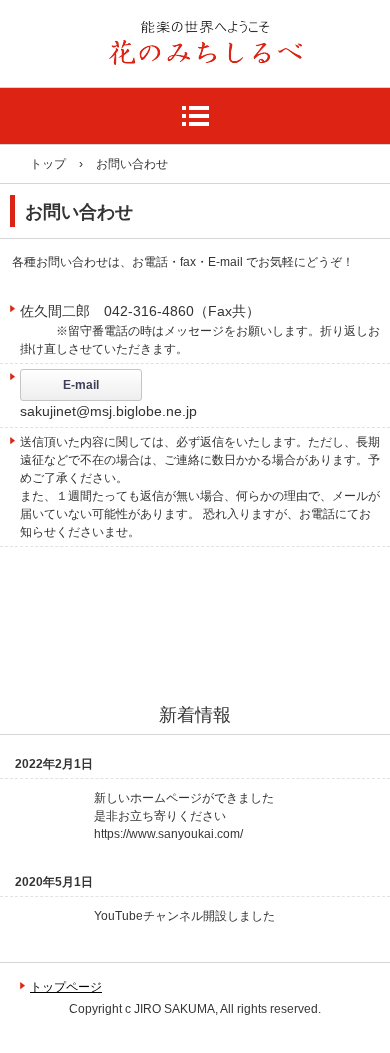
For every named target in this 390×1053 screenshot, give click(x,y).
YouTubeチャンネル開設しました (184, 916)
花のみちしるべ (107, 94)
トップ (48, 164)
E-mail (81, 385)
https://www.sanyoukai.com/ (168, 834)
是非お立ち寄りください (160, 816)
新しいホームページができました (184, 798)
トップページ (66, 987)
